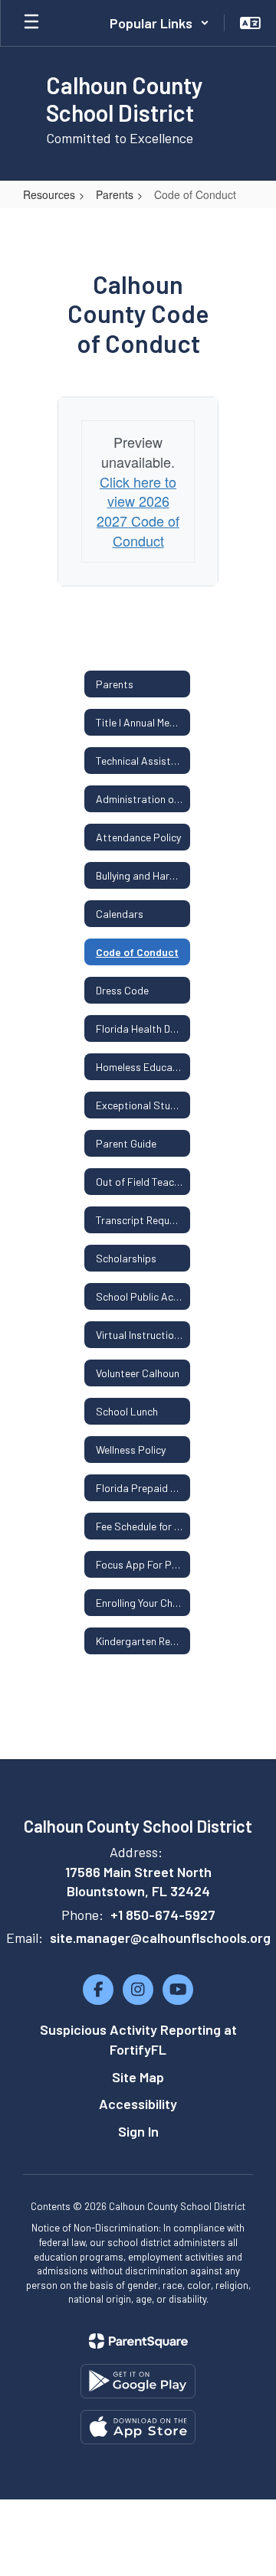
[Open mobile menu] (31, 23)
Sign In (138, 2131)
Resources (49, 194)
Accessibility (138, 2104)
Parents (115, 194)
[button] (159, 23)
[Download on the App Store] (138, 2427)
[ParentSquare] (138, 2341)
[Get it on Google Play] (138, 2381)
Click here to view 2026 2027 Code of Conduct (138, 511)
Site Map (138, 2077)
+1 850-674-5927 (163, 1915)
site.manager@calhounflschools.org (160, 1938)
